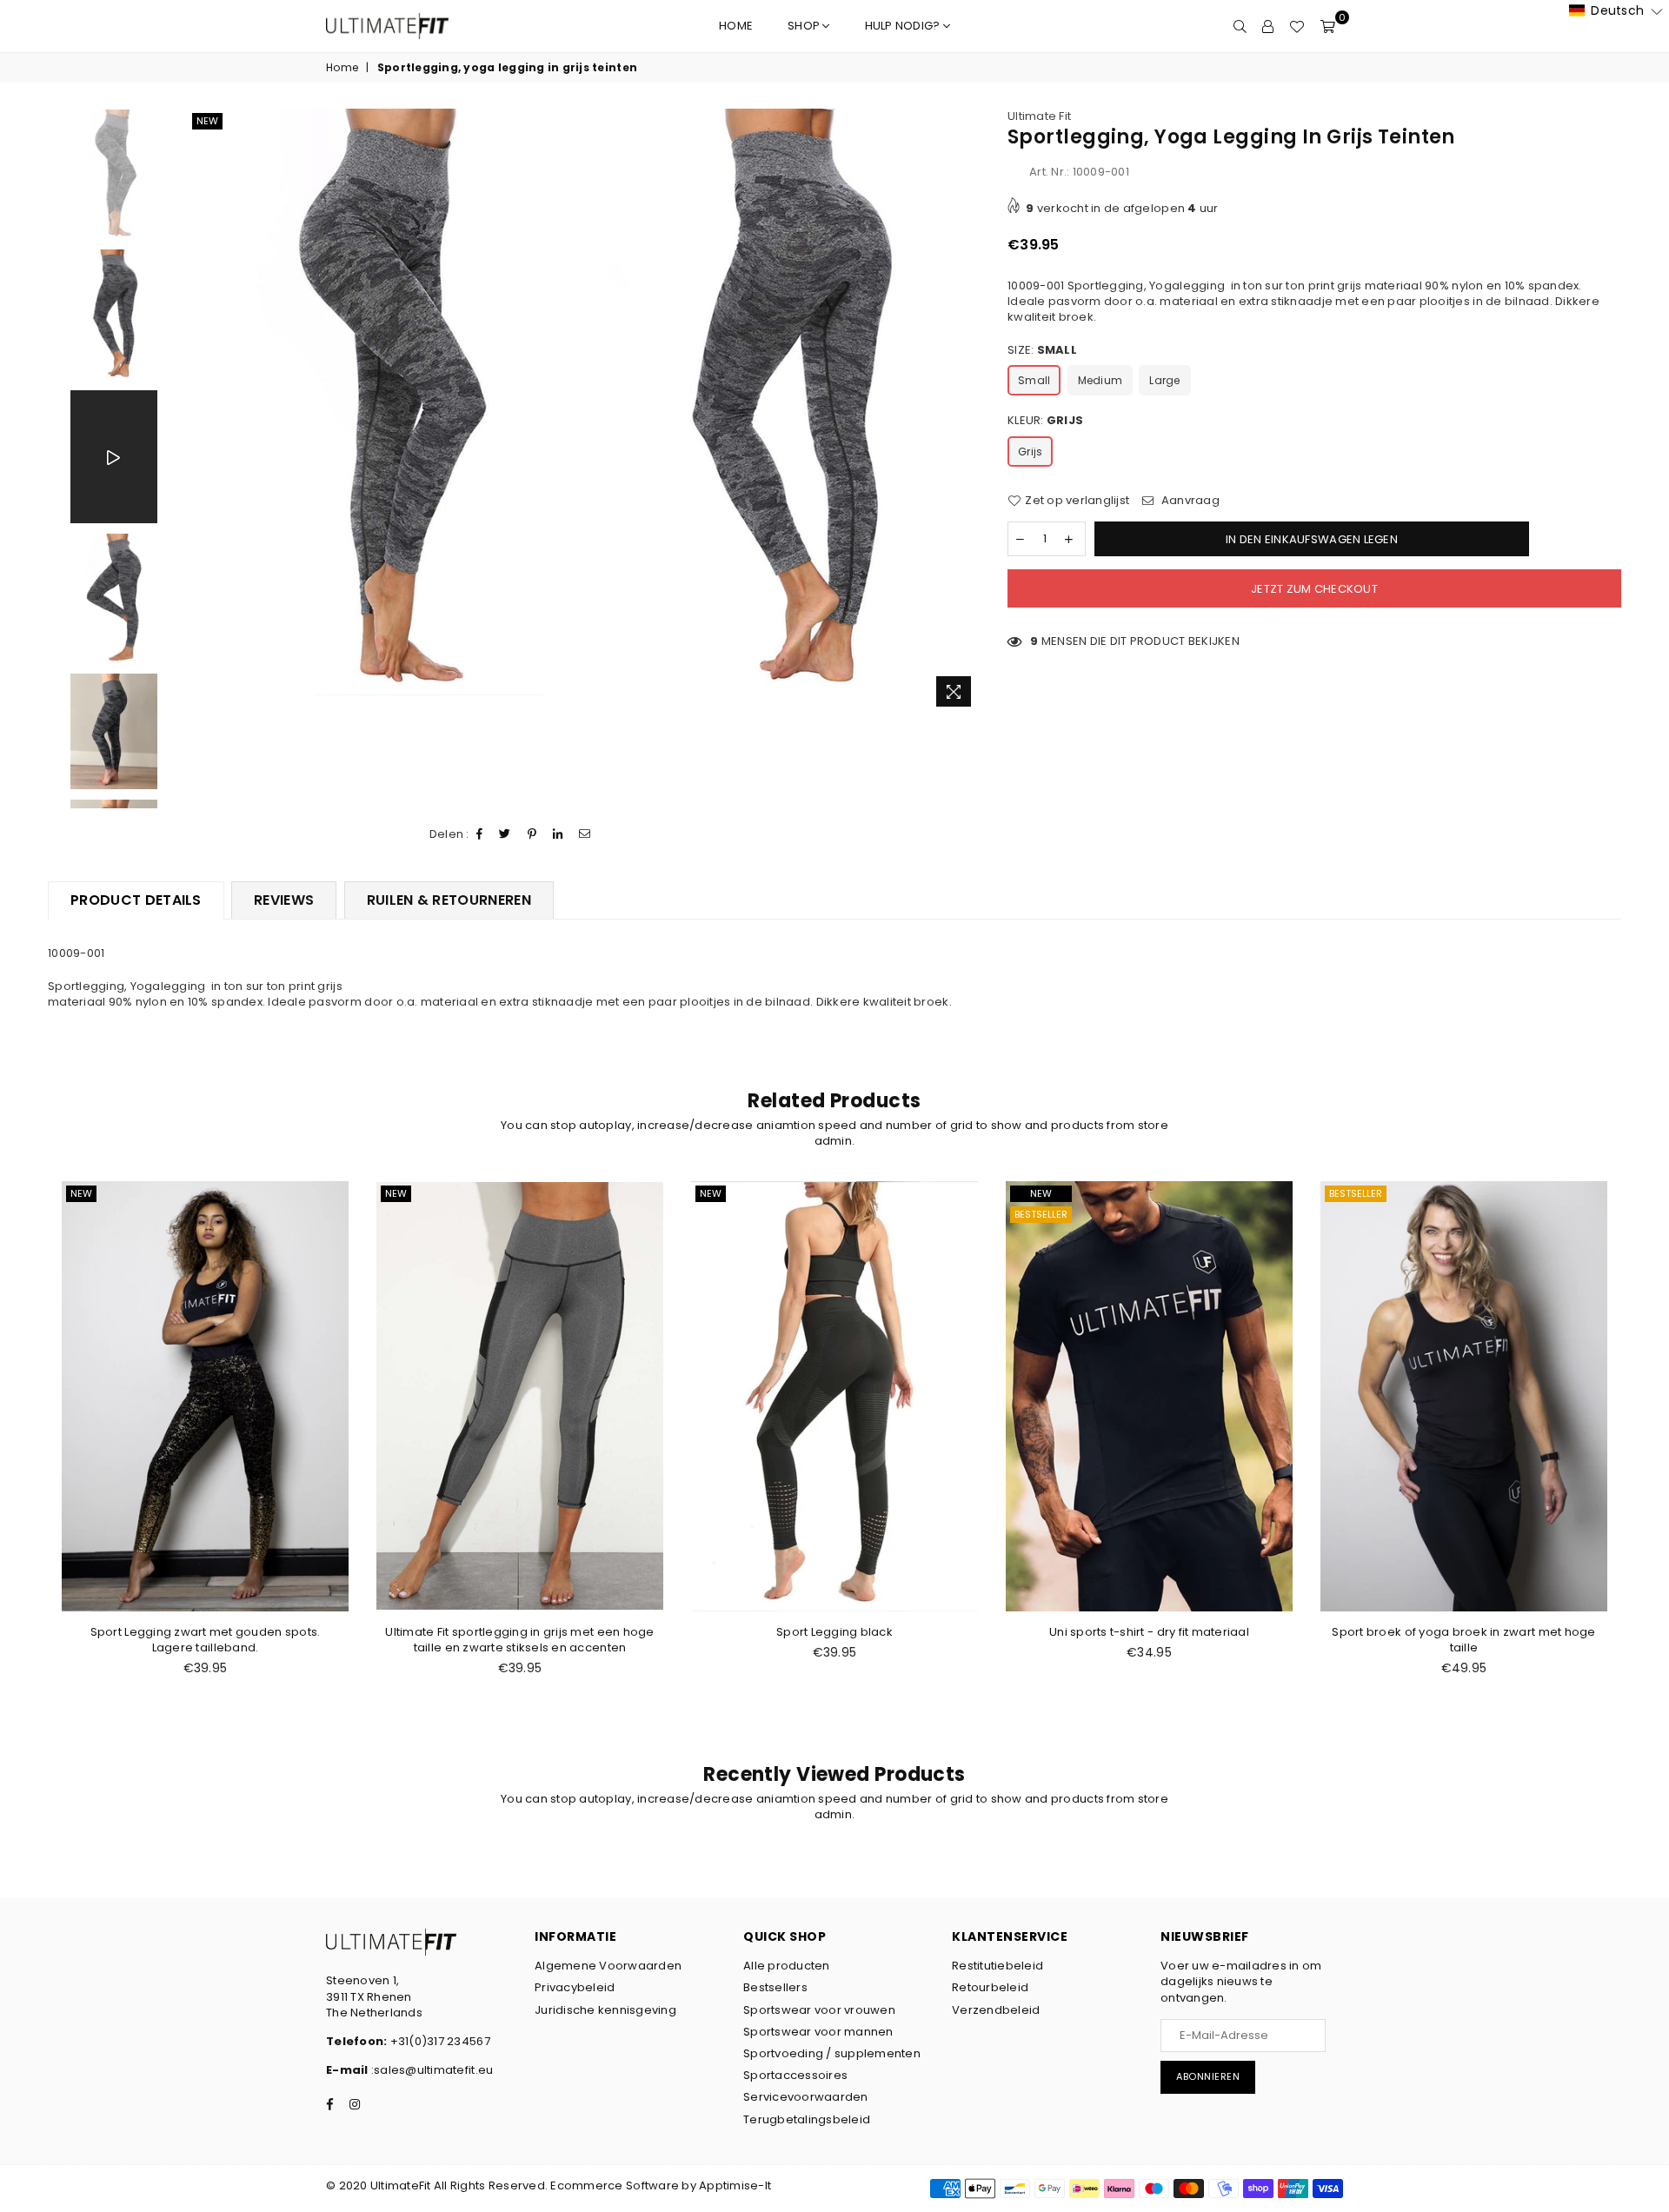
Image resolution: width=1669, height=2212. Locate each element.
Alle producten (787, 1966)
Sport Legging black (834, 1632)
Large (1164, 380)
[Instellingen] (1268, 26)
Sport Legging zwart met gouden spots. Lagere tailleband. (206, 1640)
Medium (1100, 380)
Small (1034, 380)
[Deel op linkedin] (558, 834)
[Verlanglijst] (1297, 26)
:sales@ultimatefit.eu (431, 2070)
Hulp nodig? (904, 26)
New (207, 121)
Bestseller (1041, 1214)
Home (736, 26)
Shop (805, 26)
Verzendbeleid (996, 2010)
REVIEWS (284, 900)
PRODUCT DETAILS (136, 900)
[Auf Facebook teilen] (480, 834)
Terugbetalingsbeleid (807, 2119)
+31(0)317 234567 (438, 2041)
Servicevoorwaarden (806, 2097)
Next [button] (966, 412)
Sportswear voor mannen (818, 2032)
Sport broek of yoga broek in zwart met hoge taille (1463, 1640)
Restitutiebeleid (997, 1966)
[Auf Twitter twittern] (505, 834)
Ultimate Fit (1039, 116)
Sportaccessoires (795, 2075)
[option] (384, 402)
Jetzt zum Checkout (1314, 589)
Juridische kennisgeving (605, 2010)
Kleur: (1045, 421)
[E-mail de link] (585, 834)
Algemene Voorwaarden (608, 1966)
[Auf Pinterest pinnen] (532, 834)
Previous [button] (194, 412)
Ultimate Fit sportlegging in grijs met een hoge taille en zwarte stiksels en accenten (519, 1640)
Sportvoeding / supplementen (832, 2053)
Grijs (1030, 452)
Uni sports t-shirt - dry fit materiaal (1149, 1632)
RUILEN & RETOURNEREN (449, 900)
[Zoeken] (1240, 26)
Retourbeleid (990, 1987)
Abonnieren (1208, 2076)
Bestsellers (775, 1987)
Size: (1042, 350)
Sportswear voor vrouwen (819, 2010)
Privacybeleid (575, 1987)
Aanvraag (1188, 501)
